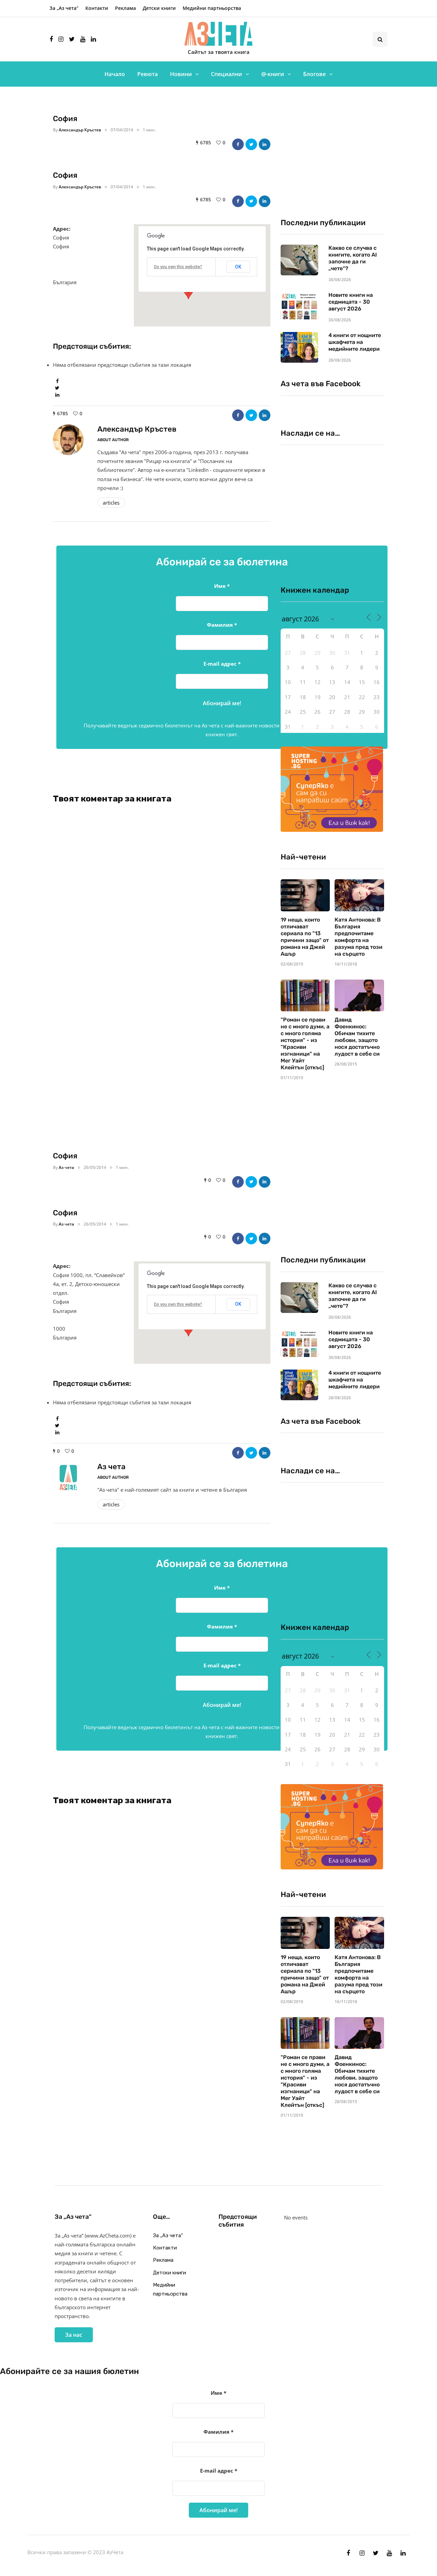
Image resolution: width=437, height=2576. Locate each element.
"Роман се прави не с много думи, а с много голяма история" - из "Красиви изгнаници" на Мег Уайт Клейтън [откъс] (305, 1044)
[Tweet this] (251, 144)
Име (222, 586)
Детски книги (159, 8)
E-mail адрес (222, 664)
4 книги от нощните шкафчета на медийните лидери (355, 342)
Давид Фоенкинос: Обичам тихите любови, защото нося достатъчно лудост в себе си (357, 1037)
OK (238, 267)
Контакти (97, 8)
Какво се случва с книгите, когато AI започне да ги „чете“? (353, 258)
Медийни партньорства (212, 8)
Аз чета (66, 1167)
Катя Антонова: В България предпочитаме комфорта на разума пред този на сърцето (358, 937)
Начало (115, 74)
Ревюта (147, 74)
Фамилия (222, 625)
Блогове (314, 74)
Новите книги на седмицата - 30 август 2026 (351, 302)
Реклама (125, 8)
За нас (74, 2335)
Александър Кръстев (80, 130)
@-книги (273, 74)
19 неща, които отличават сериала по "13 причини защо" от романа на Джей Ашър (305, 937)
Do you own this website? (178, 267)
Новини (181, 74)
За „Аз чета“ (64, 8)
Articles (111, 503)
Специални (227, 74)
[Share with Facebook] (238, 144)
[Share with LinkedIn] (265, 144)
